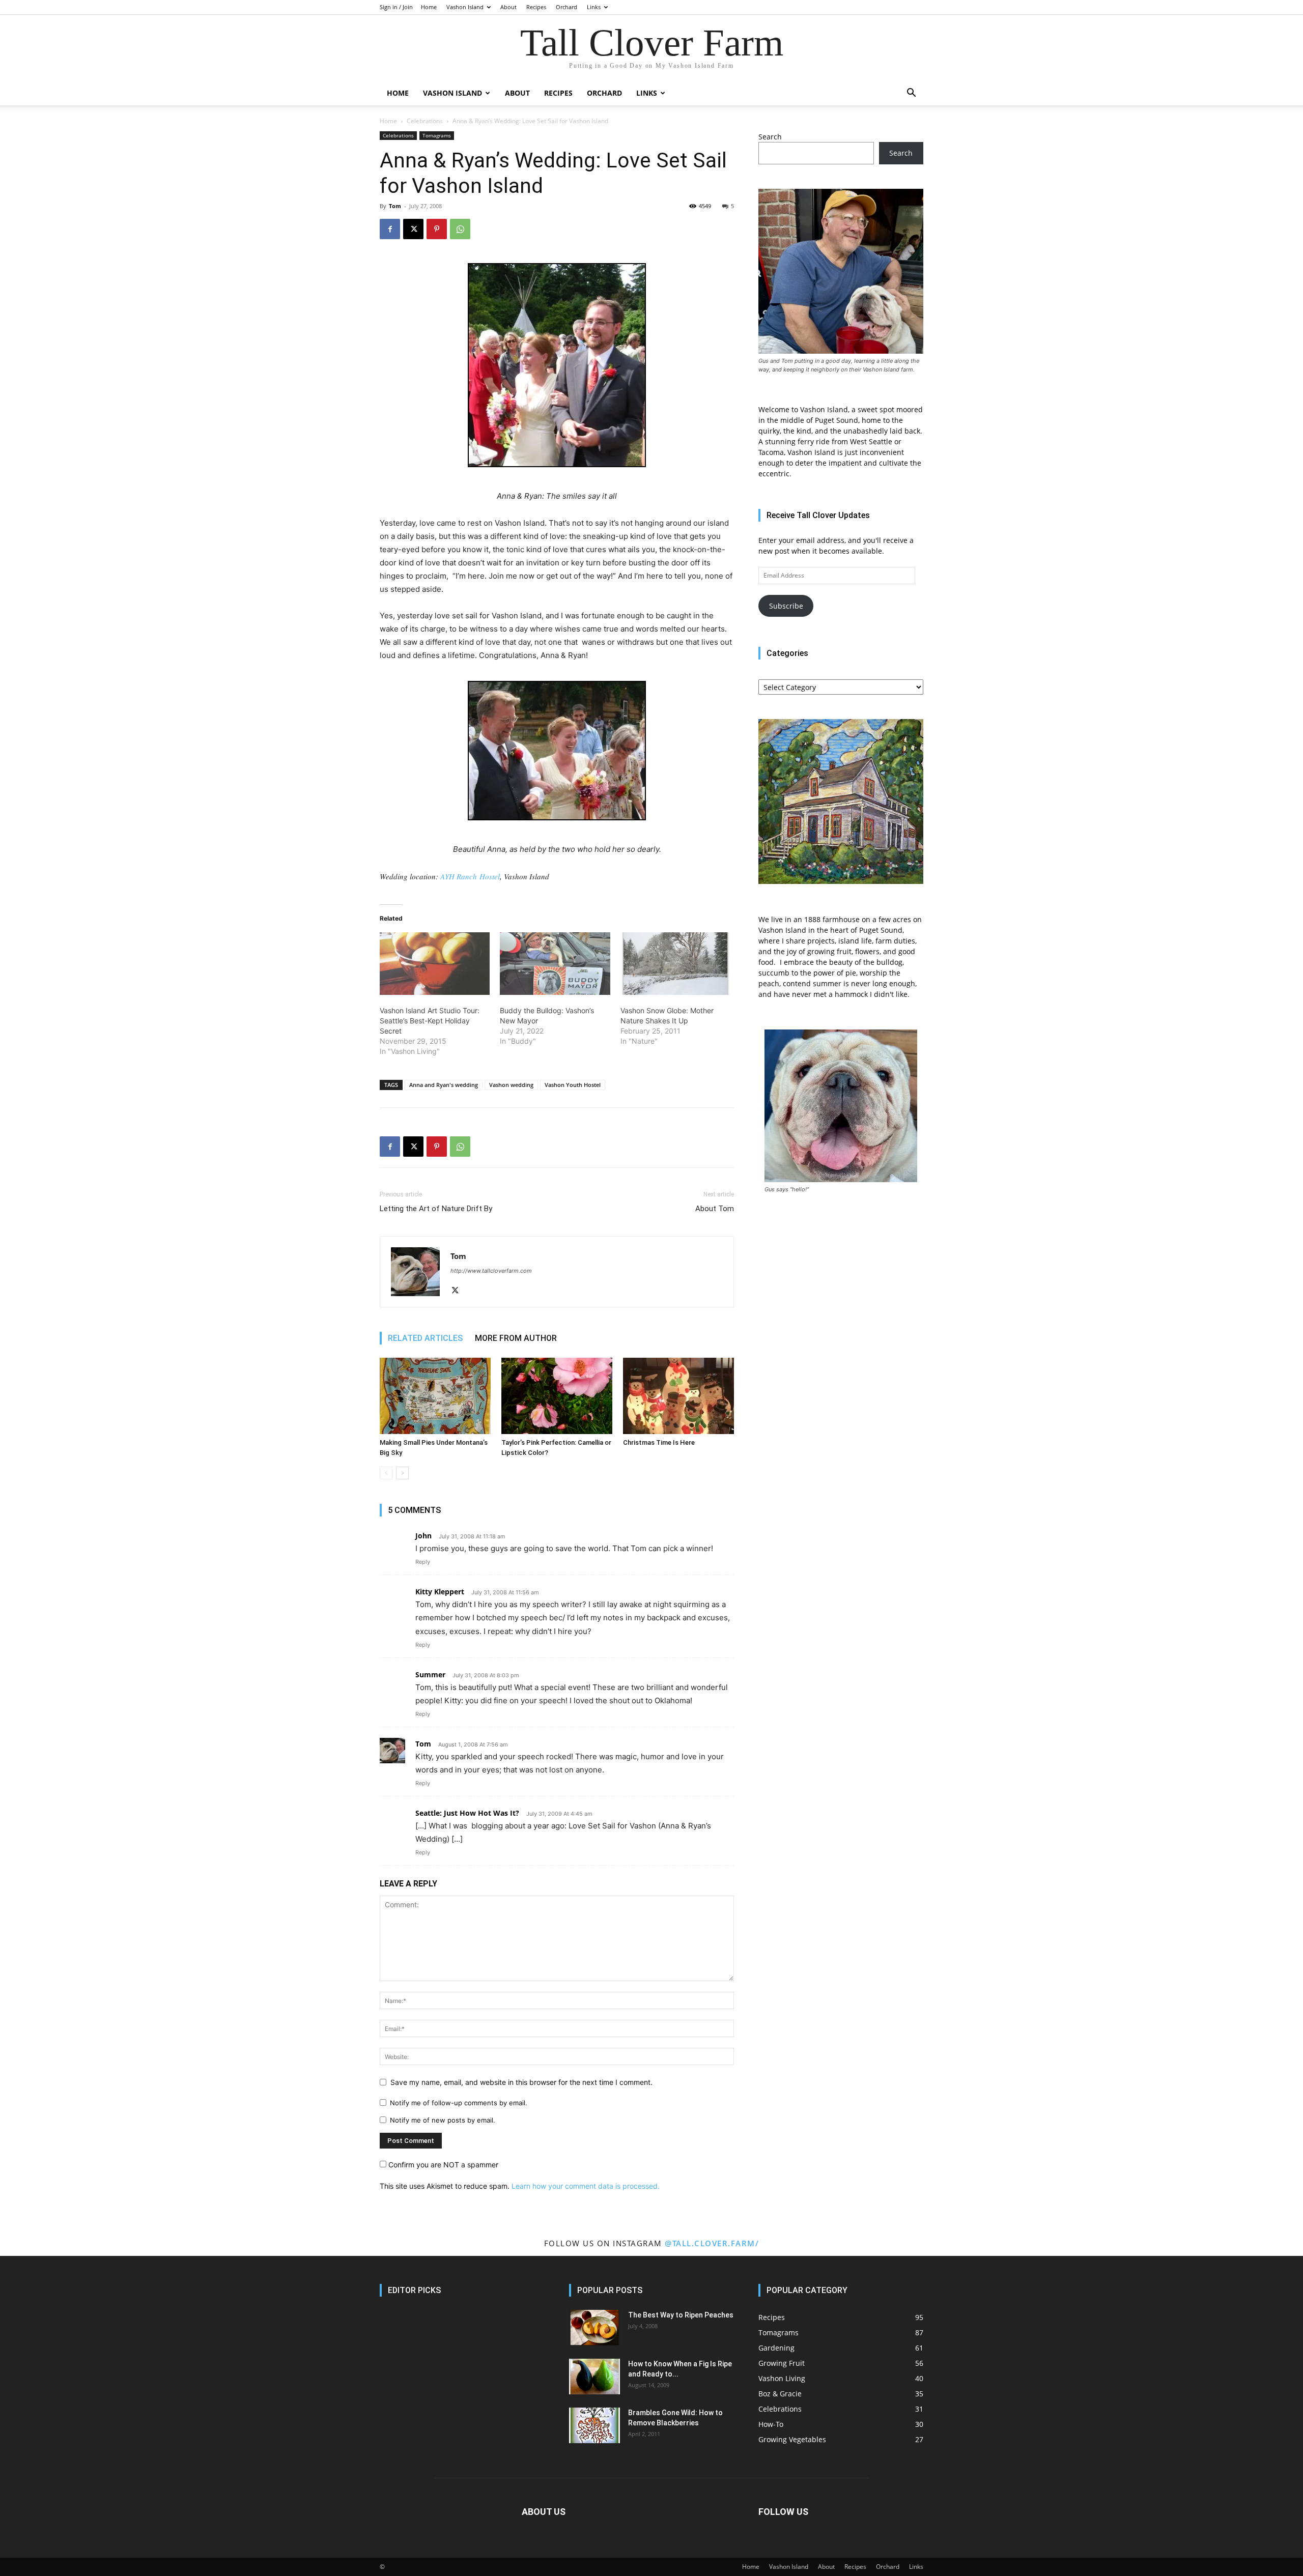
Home (429, 7)
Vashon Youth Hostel (573, 1085)
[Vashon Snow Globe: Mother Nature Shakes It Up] (675, 964)
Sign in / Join (396, 7)
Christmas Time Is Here (659, 1442)
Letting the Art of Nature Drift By (436, 1209)
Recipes (536, 7)
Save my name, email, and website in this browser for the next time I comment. (521, 2082)
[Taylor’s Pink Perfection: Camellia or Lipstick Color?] (557, 1396)
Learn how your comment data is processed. (586, 2186)
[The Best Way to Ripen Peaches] (594, 2328)
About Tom (715, 1209)
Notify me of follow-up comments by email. (459, 2103)
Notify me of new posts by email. (443, 2120)
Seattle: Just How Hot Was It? (467, 1813)
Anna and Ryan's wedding (444, 1085)
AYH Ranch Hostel (470, 876)
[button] (911, 94)
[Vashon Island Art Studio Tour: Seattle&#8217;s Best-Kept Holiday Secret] (435, 964)
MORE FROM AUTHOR (516, 1338)
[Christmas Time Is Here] (678, 1396)
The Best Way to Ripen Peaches (681, 2315)
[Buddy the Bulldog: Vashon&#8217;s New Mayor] (555, 964)
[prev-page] (386, 1473)
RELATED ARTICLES (425, 1338)
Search (770, 137)
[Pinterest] (437, 229)
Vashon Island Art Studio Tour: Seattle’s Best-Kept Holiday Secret (430, 1021)
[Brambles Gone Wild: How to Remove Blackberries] (594, 2425)
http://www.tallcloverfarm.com (491, 1271)
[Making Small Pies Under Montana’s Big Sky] (435, 1396)
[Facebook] (390, 229)
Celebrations (425, 121)
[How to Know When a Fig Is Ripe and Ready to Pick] (594, 2377)
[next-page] (402, 1473)
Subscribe (786, 606)
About (508, 7)
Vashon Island (465, 7)
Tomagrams (437, 135)
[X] (413, 229)
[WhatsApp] (460, 229)
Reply (423, 1562)
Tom (395, 206)
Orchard (566, 7)
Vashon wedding (511, 1085)
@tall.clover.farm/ (712, 2243)
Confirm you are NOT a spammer (442, 2165)
